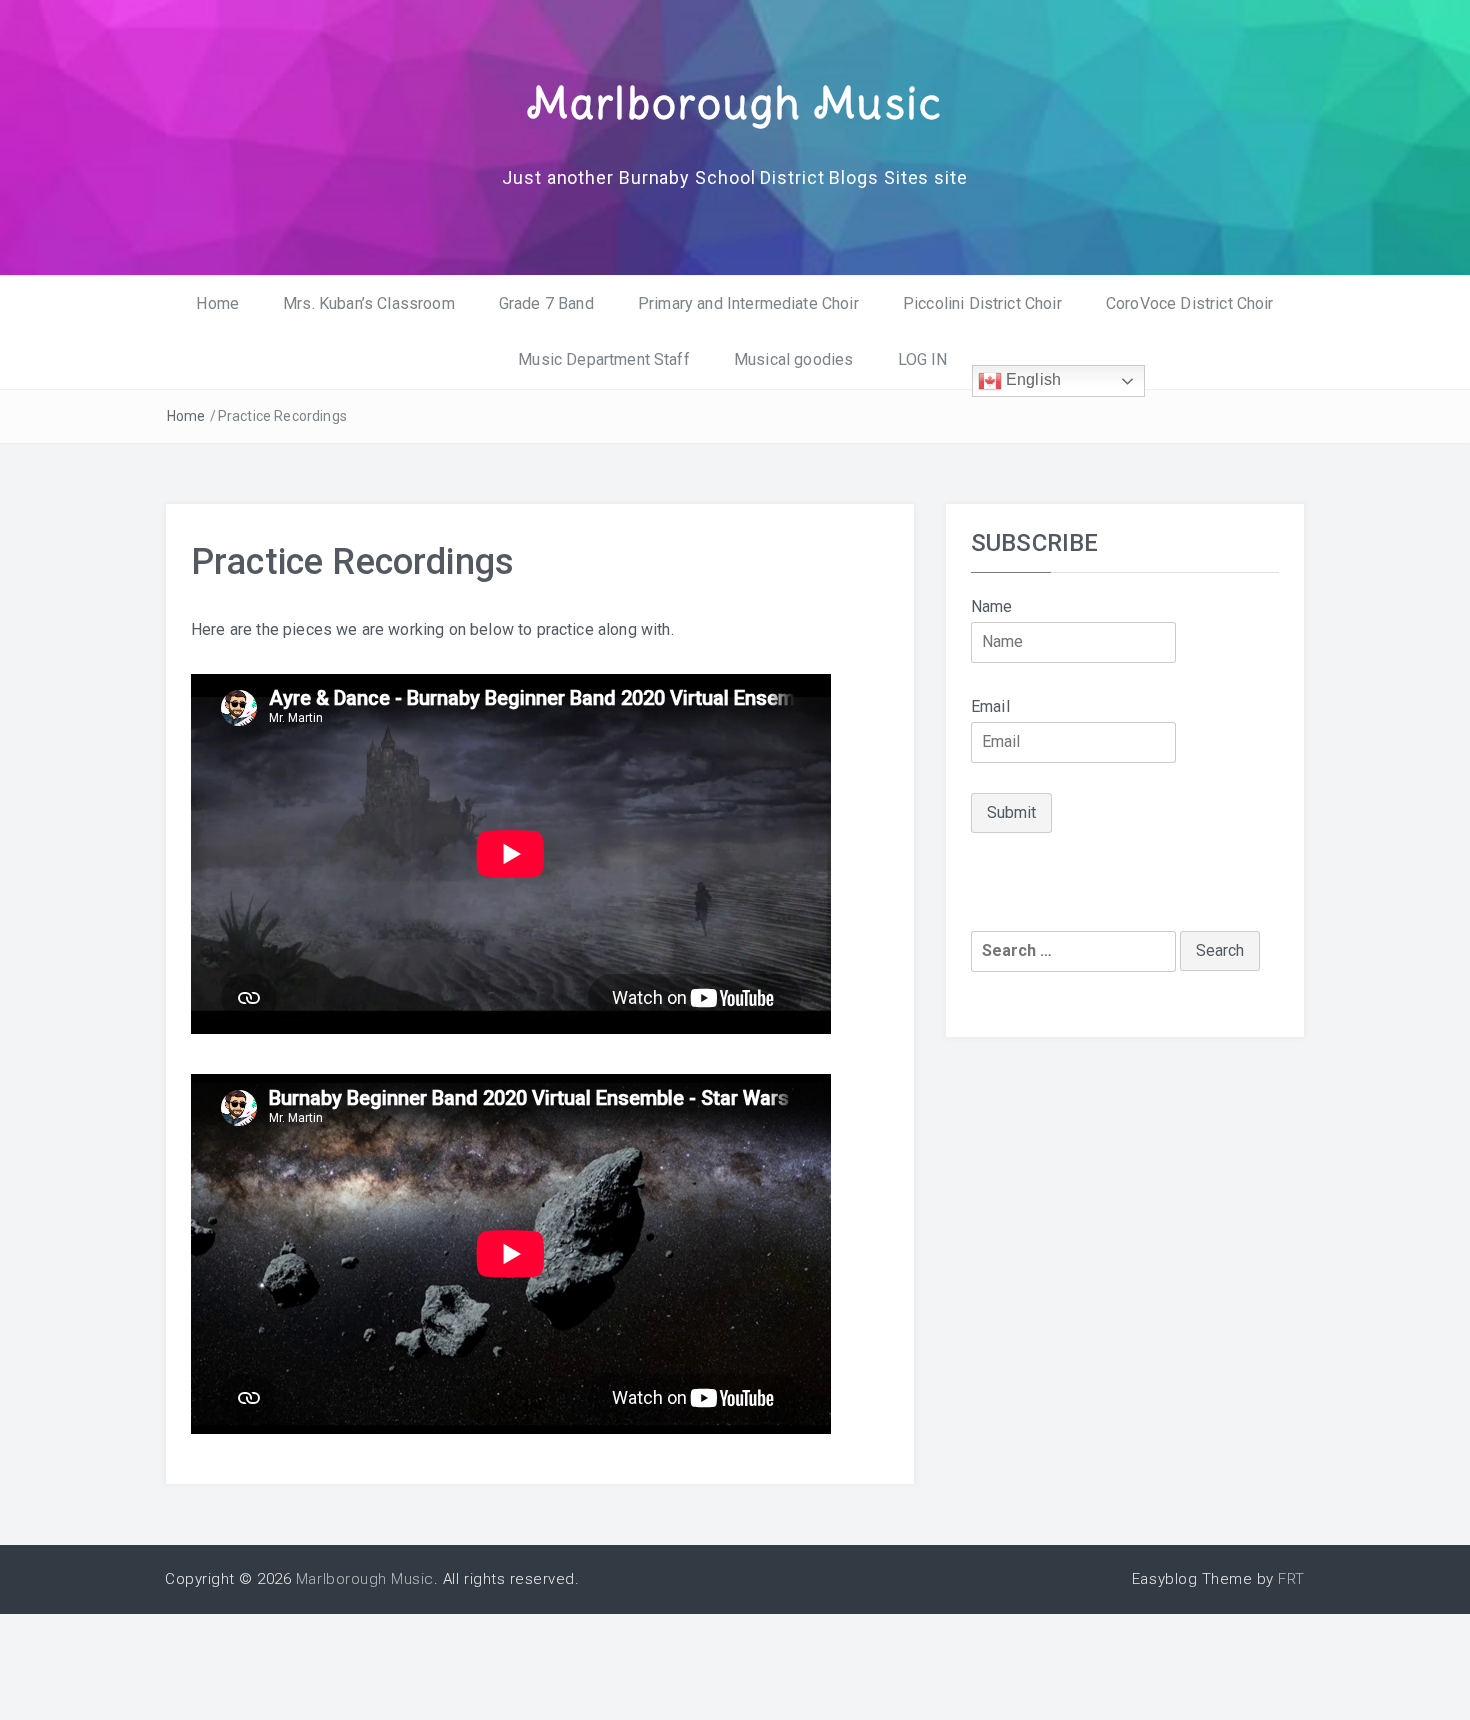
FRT (1291, 1579)
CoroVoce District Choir (1190, 303)
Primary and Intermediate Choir (748, 303)
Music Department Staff (604, 359)
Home (217, 303)
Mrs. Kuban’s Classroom (369, 303)
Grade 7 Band (546, 303)
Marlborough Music (735, 103)
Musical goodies (793, 359)
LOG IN (923, 359)
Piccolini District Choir (982, 303)
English (1031, 380)
